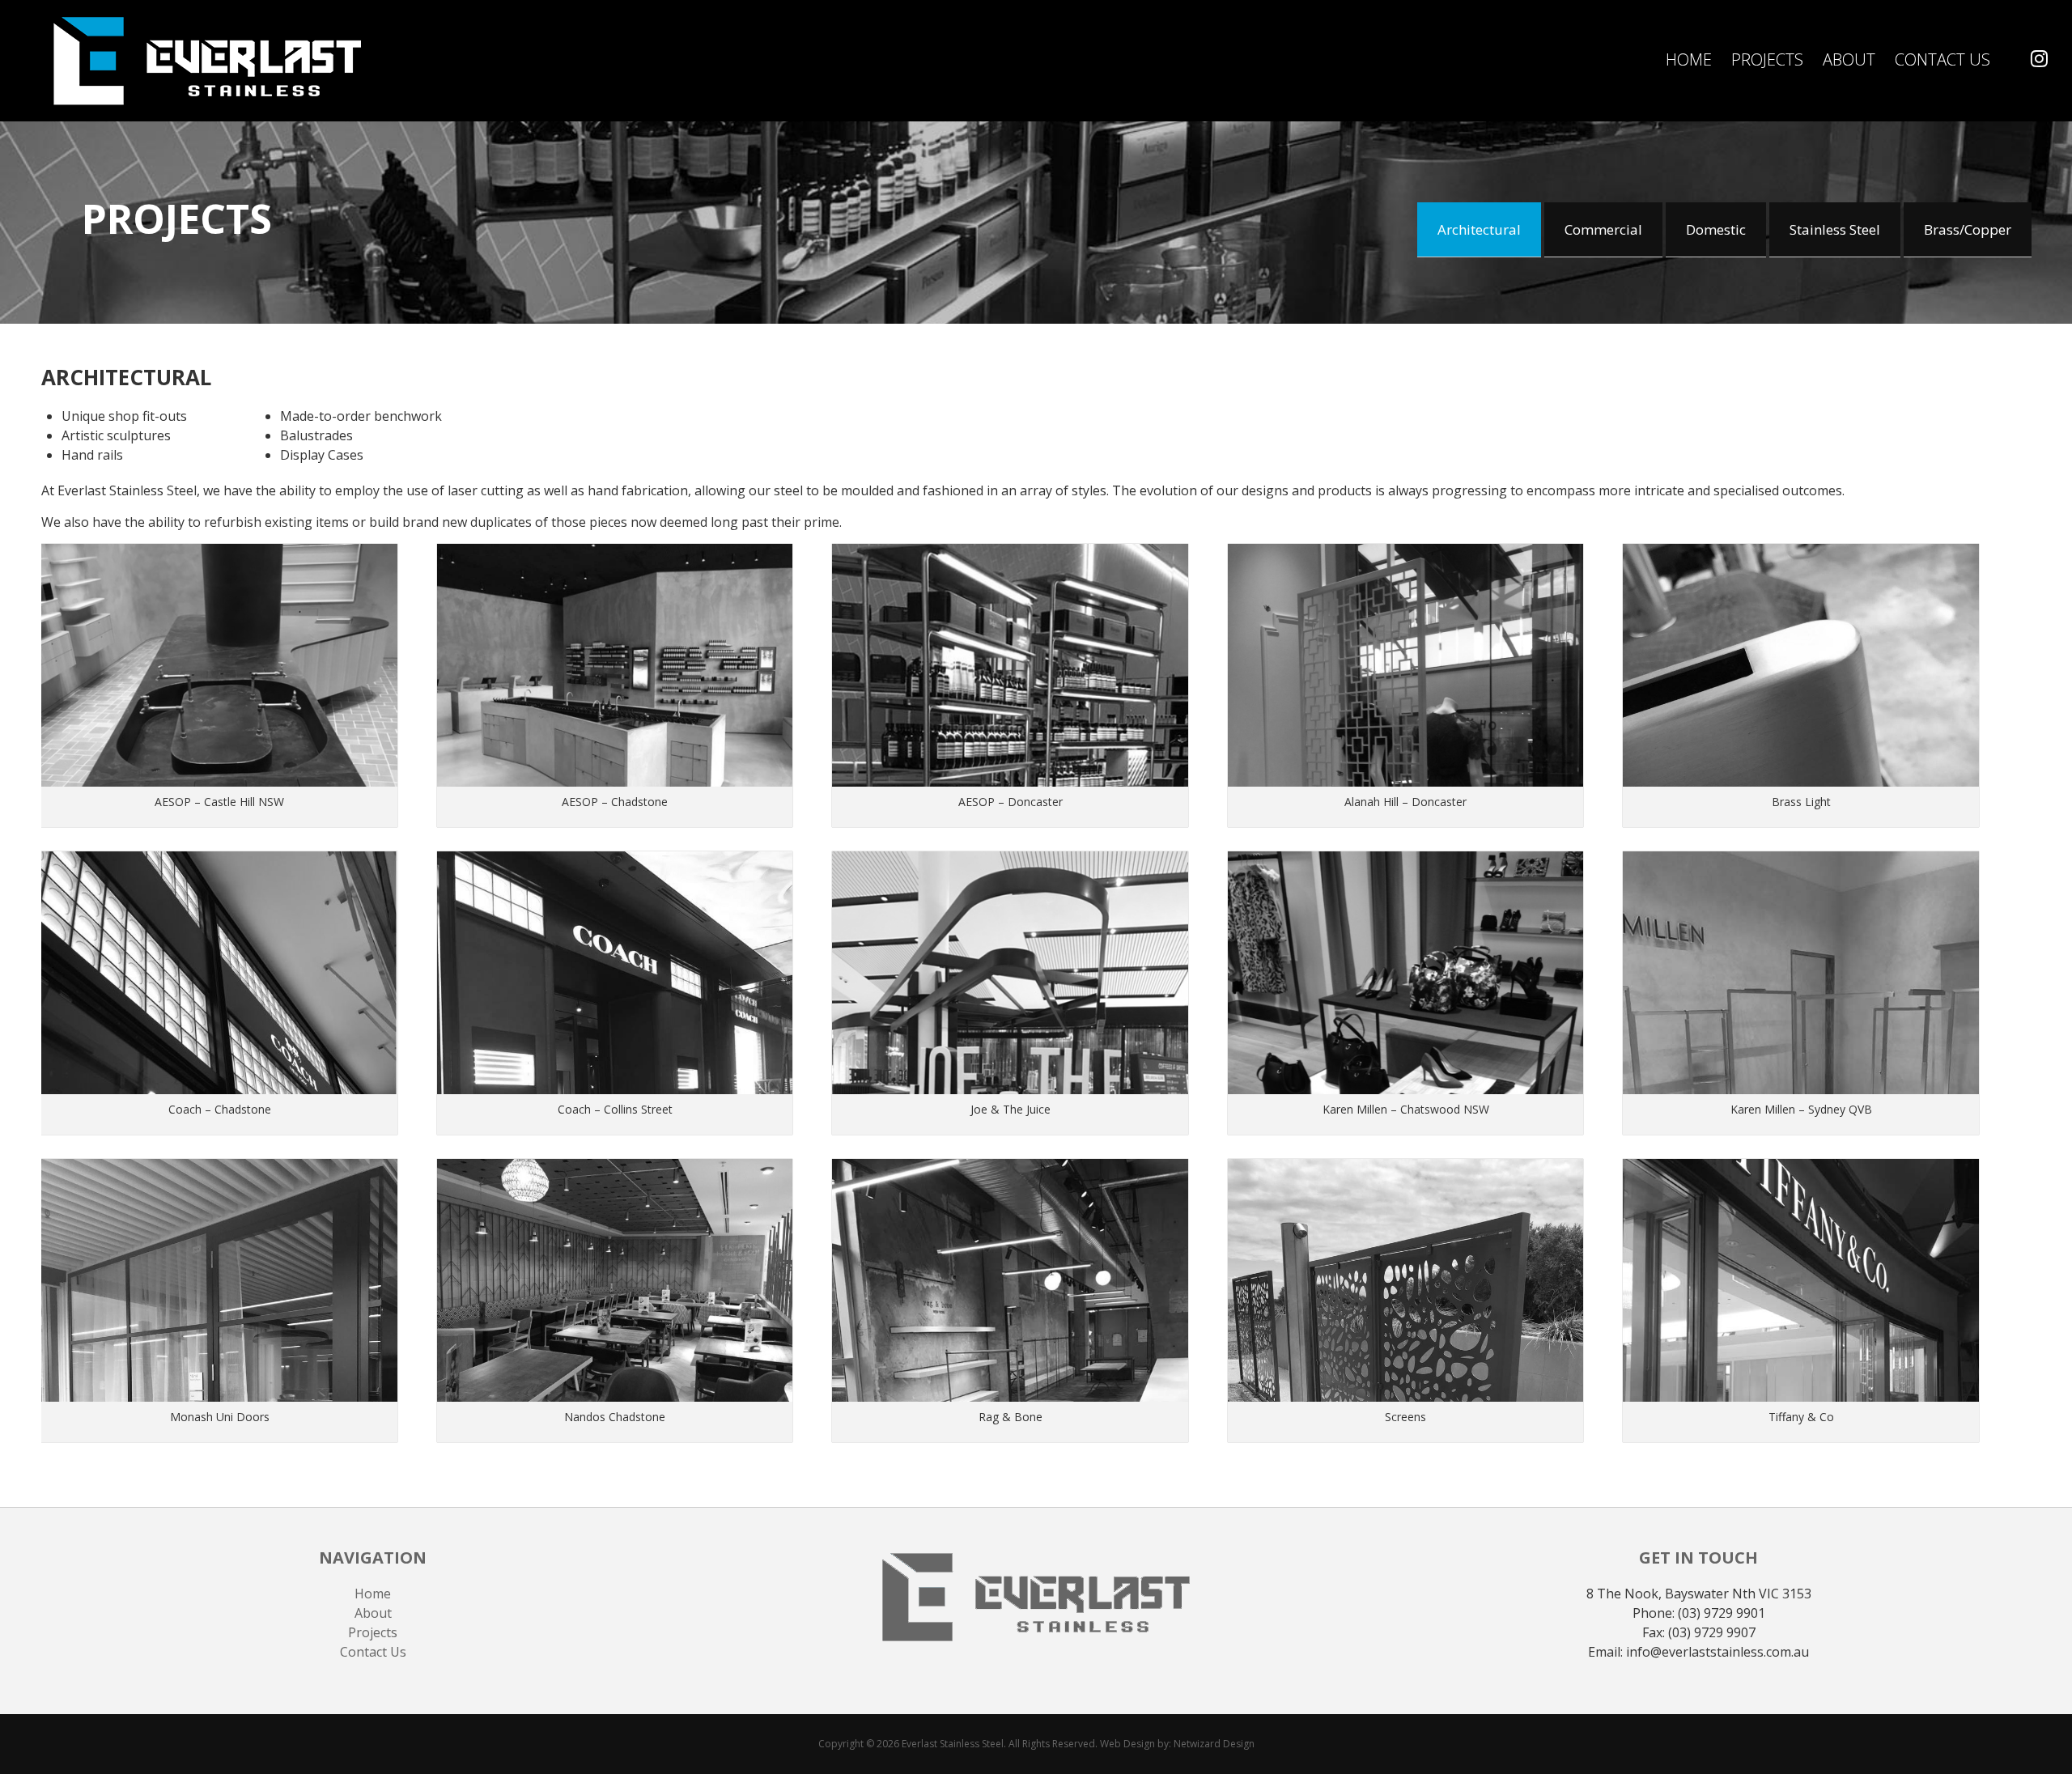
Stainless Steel (1835, 229)
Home (1689, 59)
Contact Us (1942, 59)
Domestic (1716, 229)
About (1849, 59)
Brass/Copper (1968, 229)
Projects (1767, 59)
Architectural (1479, 229)
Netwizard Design (1214, 1744)
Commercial (1603, 229)
